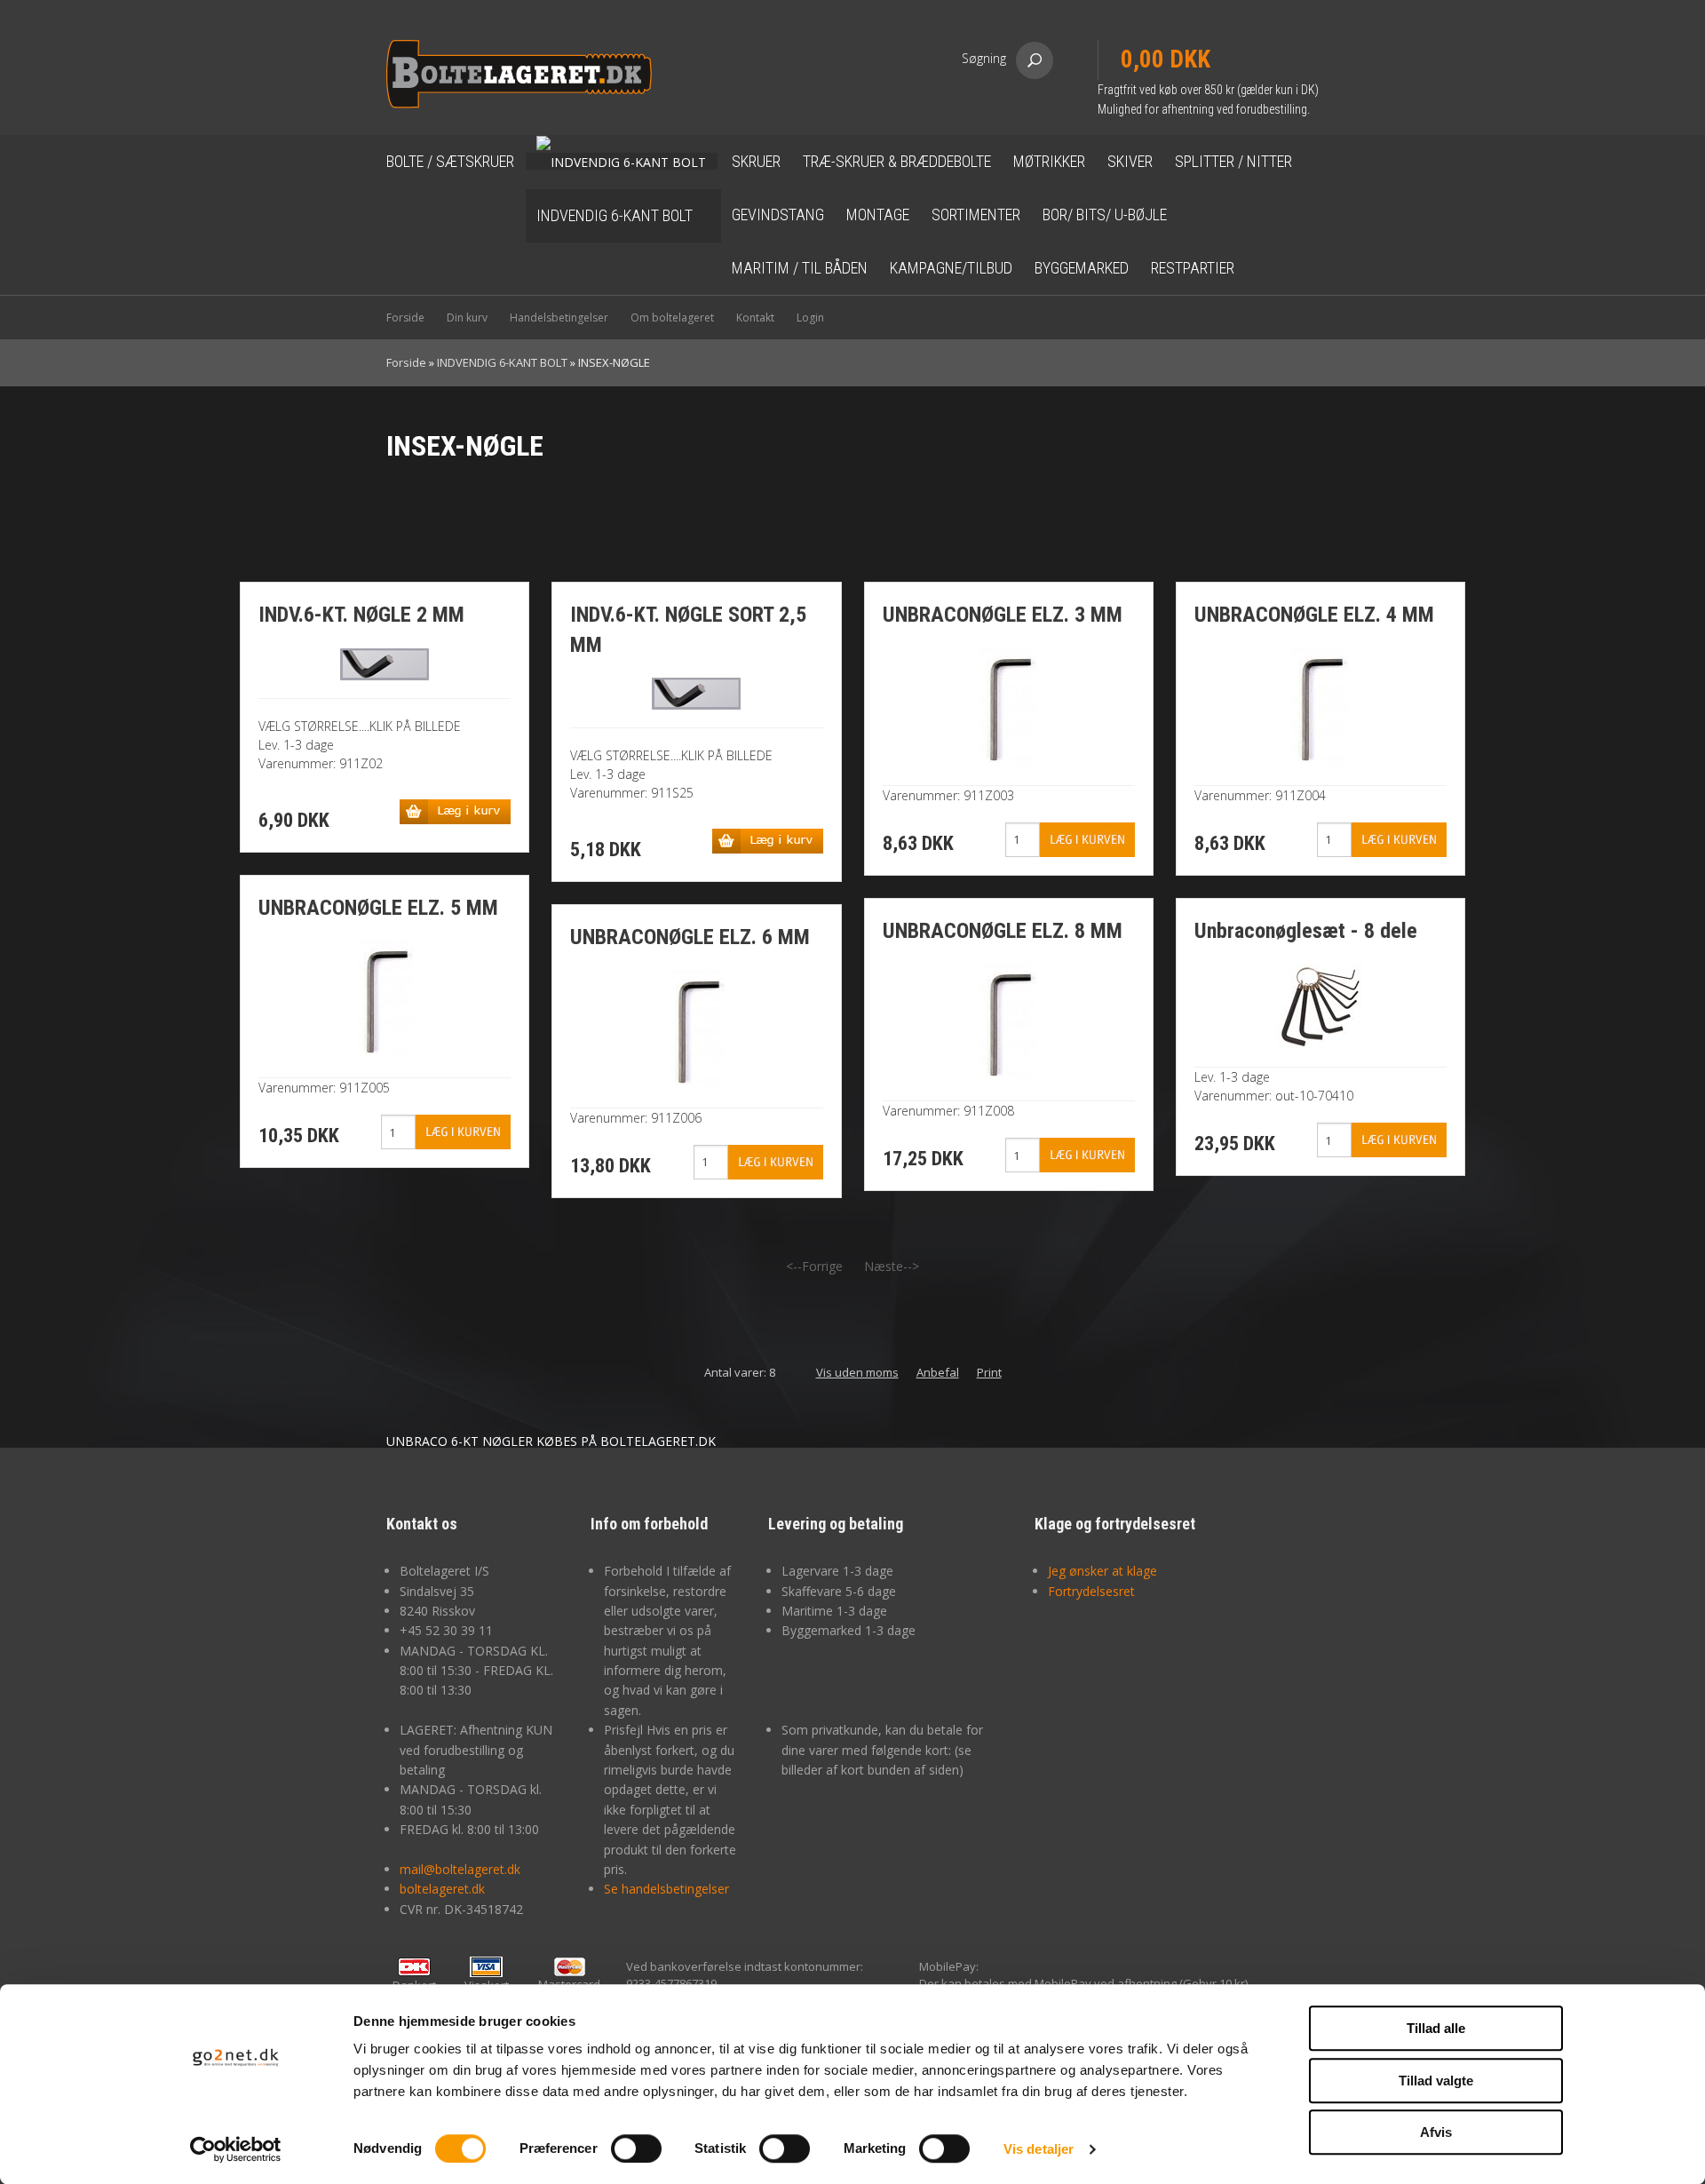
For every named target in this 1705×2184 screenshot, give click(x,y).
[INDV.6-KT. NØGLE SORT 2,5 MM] (696, 692)
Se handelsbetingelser (666, 1889)
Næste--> (892, 1266)
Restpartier (1193, 268)
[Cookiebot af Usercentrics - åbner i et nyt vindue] (236, 2149)
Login (810, 318)
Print (989, 1372)
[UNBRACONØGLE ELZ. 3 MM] (1008, 706)
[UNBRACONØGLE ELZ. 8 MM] (1008, 1022)
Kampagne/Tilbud (951, 268)
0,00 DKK (1166, 60)
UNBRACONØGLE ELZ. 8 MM (1003, 931)
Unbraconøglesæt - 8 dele (1306, 931)
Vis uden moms (857, 1372)
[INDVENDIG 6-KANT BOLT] (622, 161)
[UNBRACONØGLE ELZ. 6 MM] (697, 1029)
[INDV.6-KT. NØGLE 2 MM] (385, 662)
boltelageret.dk (442, 1889)
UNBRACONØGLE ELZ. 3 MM (1003, 615)
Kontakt (755, 318)
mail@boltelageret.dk (460, 1869)
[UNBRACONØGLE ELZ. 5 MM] (385, 999)
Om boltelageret (672, 318)
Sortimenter (976, 214)
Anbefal (938, 1372)
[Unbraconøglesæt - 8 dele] (1320, 1005)
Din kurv (467, 318)
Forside (405, 318)
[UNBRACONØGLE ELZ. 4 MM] (1320, 706)
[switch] (636, 2148)
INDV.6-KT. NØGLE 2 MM (361, 615)
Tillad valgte (1436, 2081)
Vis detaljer (1039, 2149)
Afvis (1436, 2132)
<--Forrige (814, 1266)
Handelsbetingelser (559, 318)
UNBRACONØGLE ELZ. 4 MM (1314, 615)
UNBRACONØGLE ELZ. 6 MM (690, 937)
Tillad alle (1436, 2028)
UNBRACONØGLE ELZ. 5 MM (378, 908)
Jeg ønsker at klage (1102, 1571)
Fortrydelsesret (1091, 1591)
